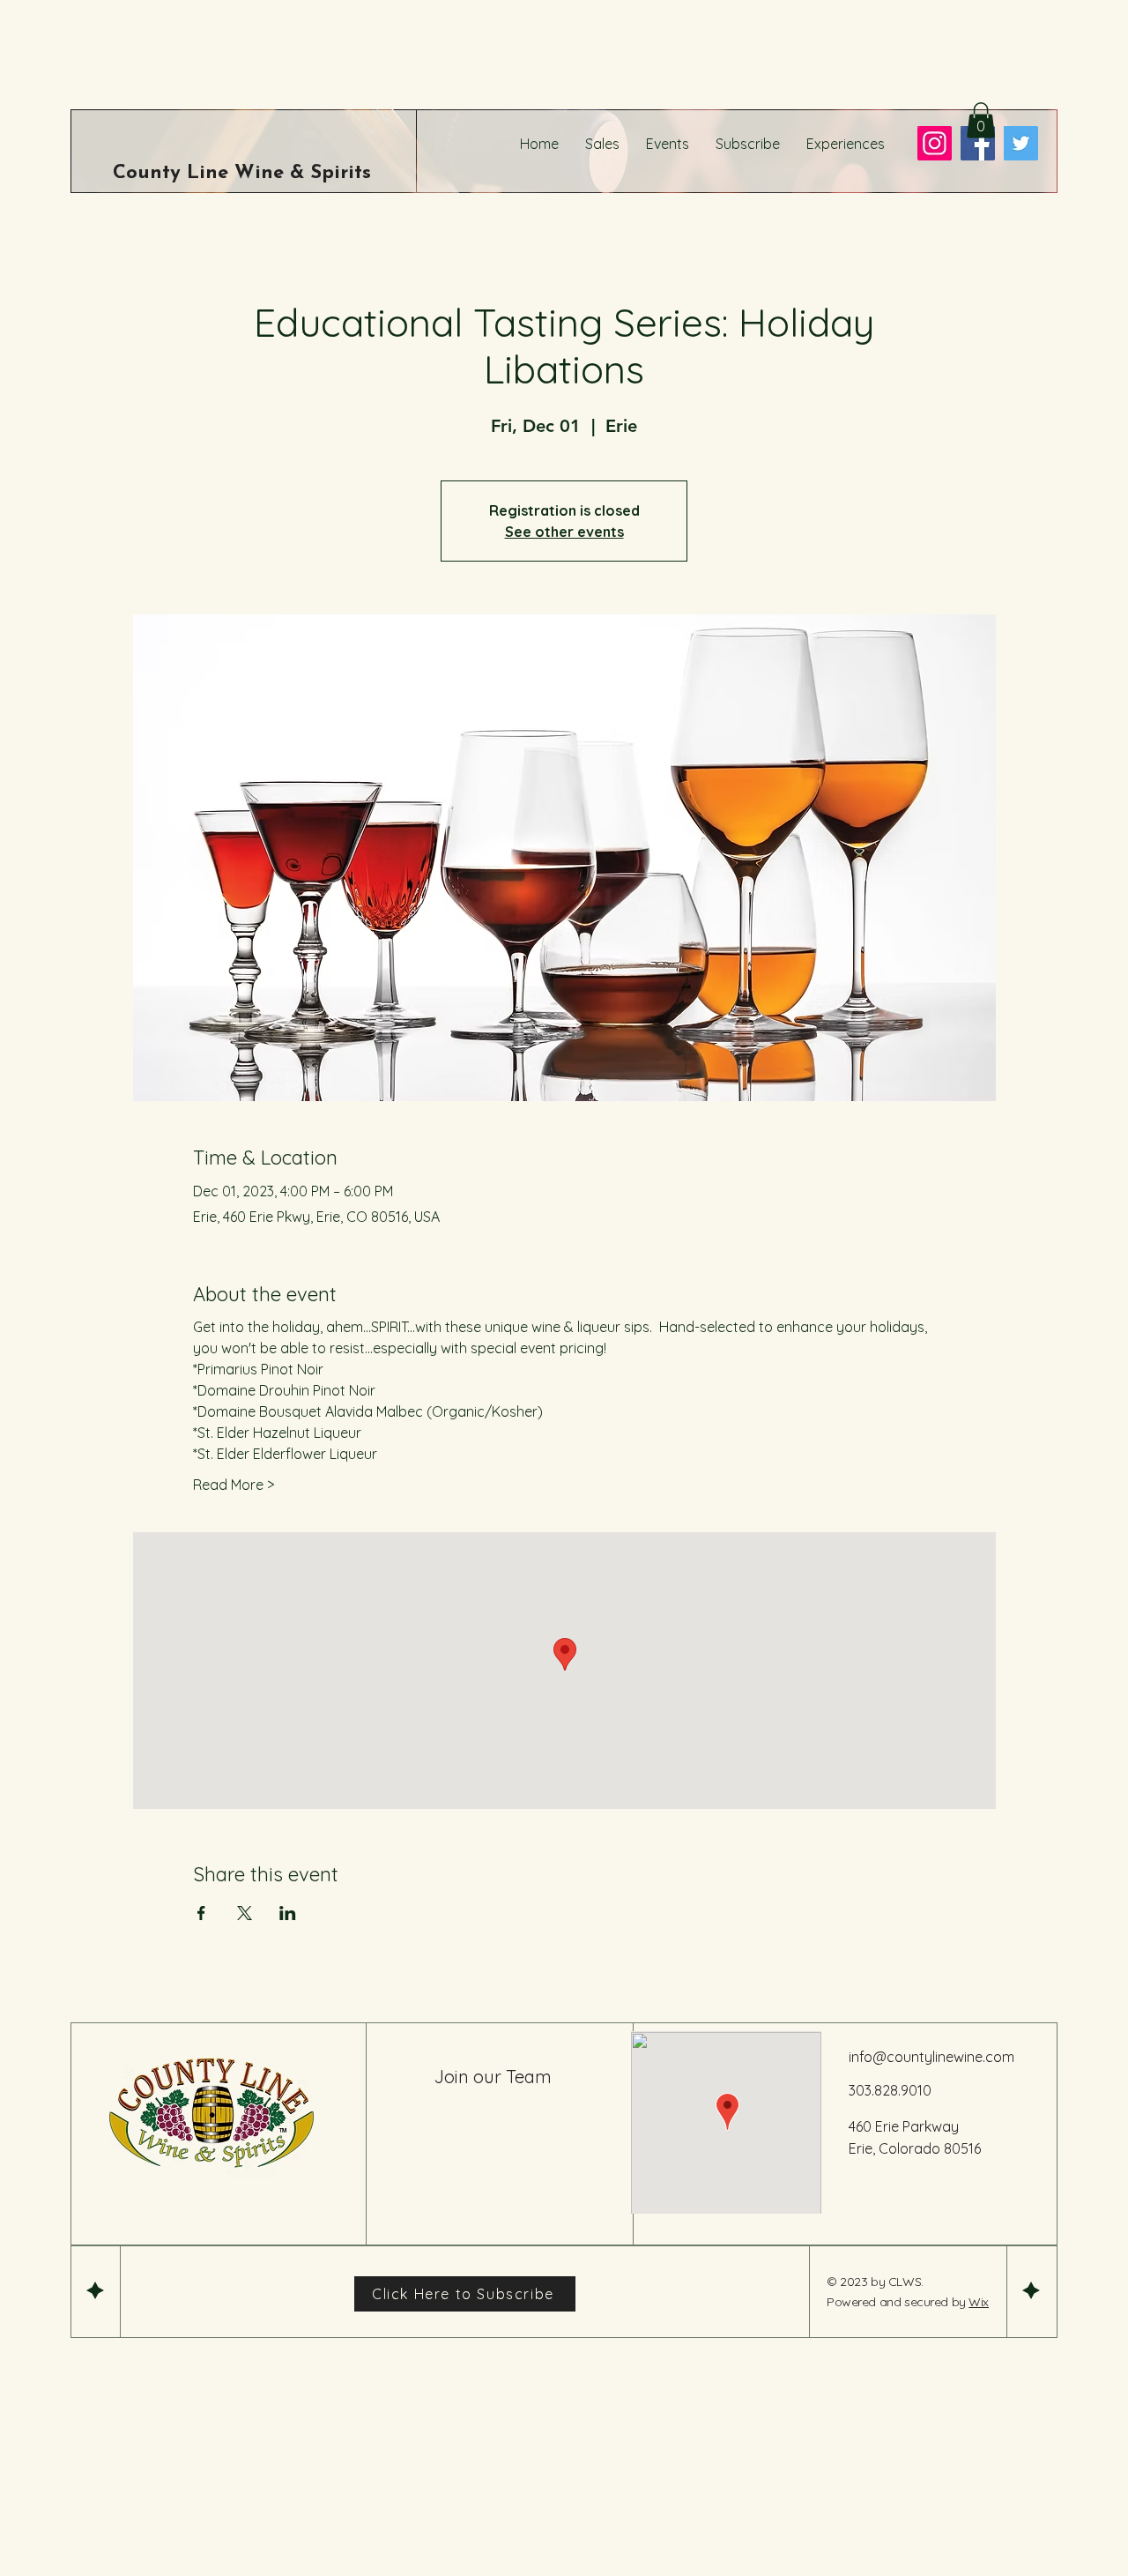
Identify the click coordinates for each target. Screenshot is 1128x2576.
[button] (981, 120)
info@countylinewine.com (931, 2057)
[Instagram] (935, 143)
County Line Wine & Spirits (242, 173)
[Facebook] (978, 143)
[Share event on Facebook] (201, 1913)
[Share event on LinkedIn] (288, 1913)
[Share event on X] (245, 1913)
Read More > (234, 1485)
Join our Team (493, 2077)
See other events (564, 532)
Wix (979, 2302)
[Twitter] (1021, 143)
